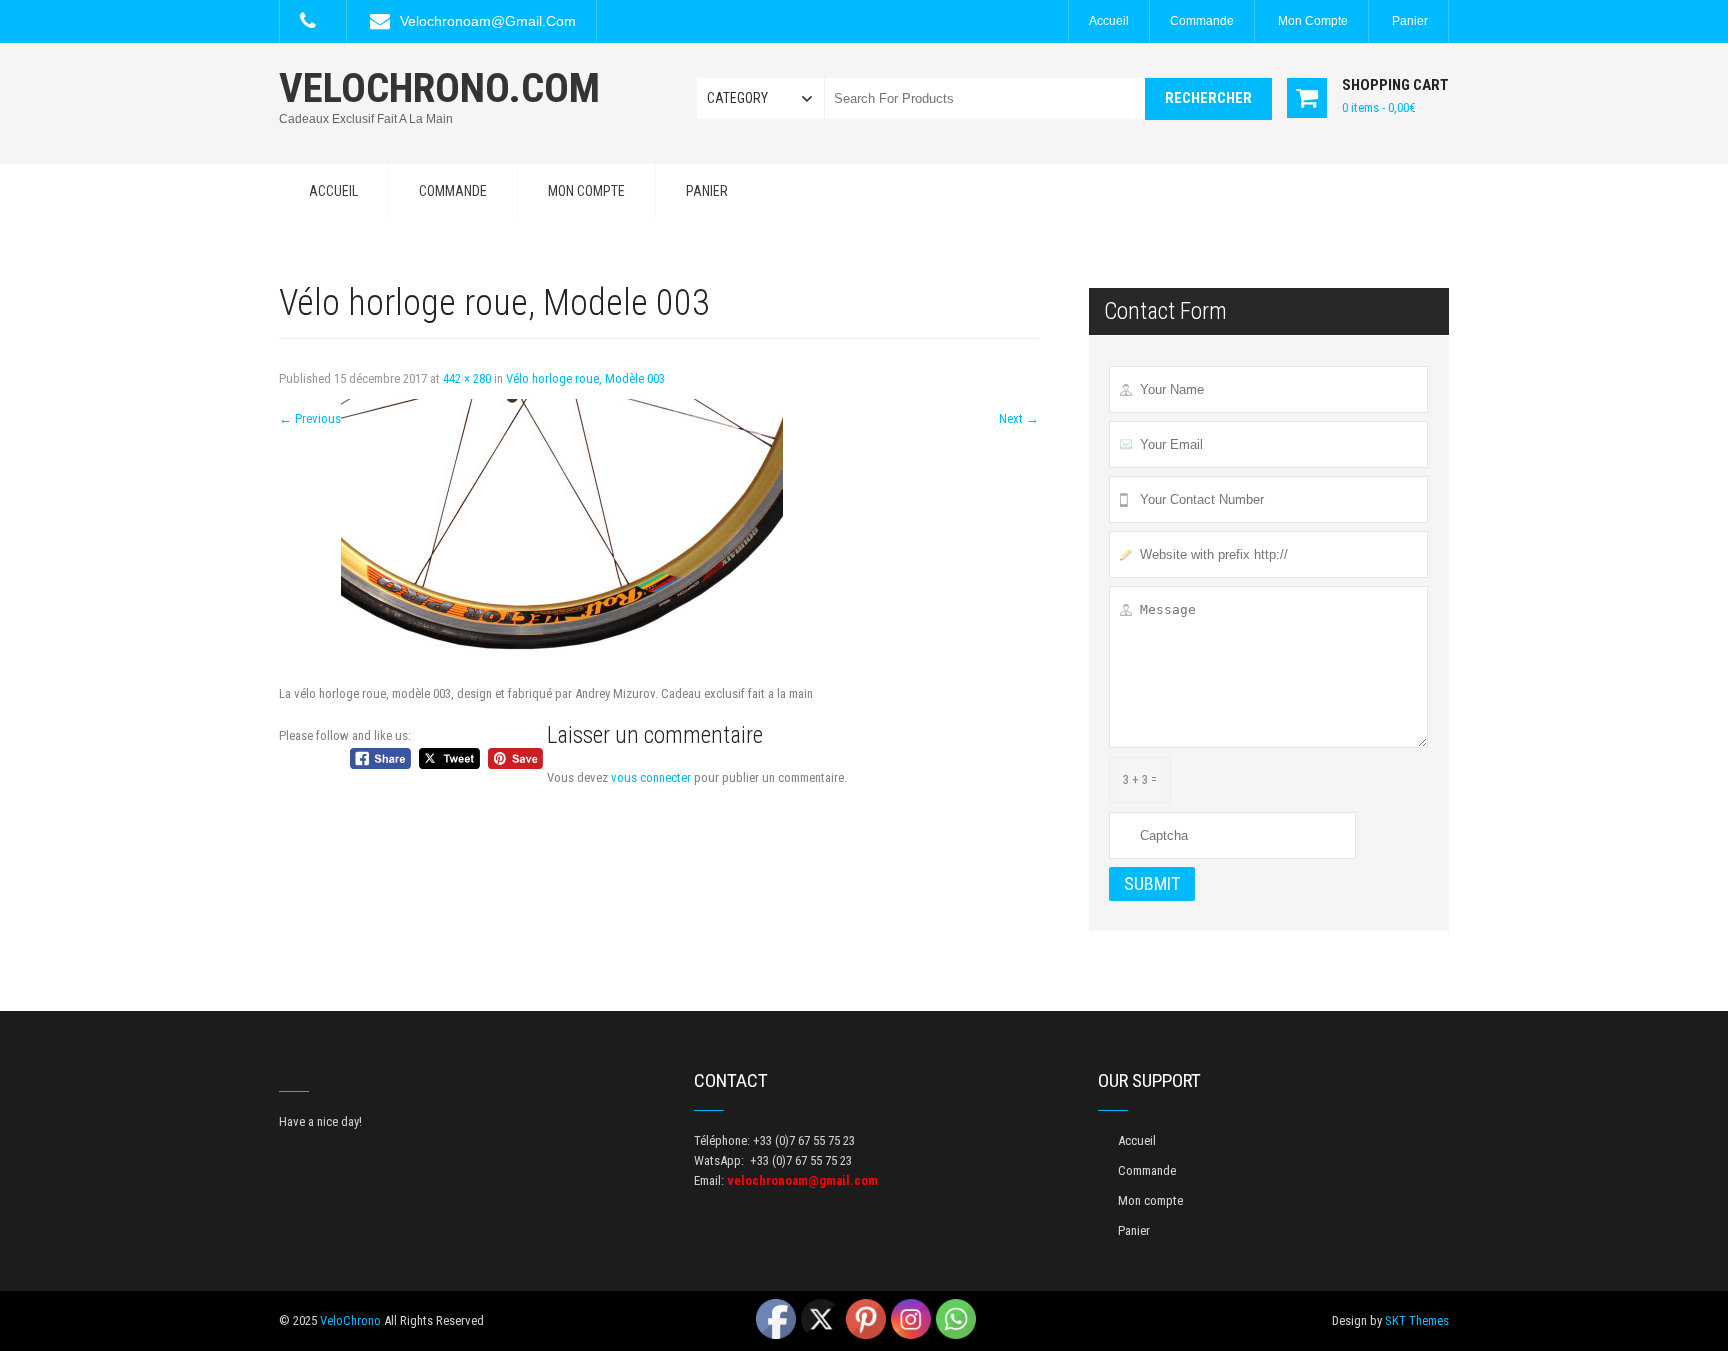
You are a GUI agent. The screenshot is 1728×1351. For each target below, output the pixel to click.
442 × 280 (467, 378)
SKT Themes (1417, 1320)
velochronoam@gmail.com (488, 21)
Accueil (1109, 21)
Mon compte (1313, 21)
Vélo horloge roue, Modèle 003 (585, 378)
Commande (1202, 21)
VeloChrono (350, 1320)
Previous (310, 418)
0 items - (1379, 107)
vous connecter (651, 777)
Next (1019, 418)
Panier (1410, 21)
